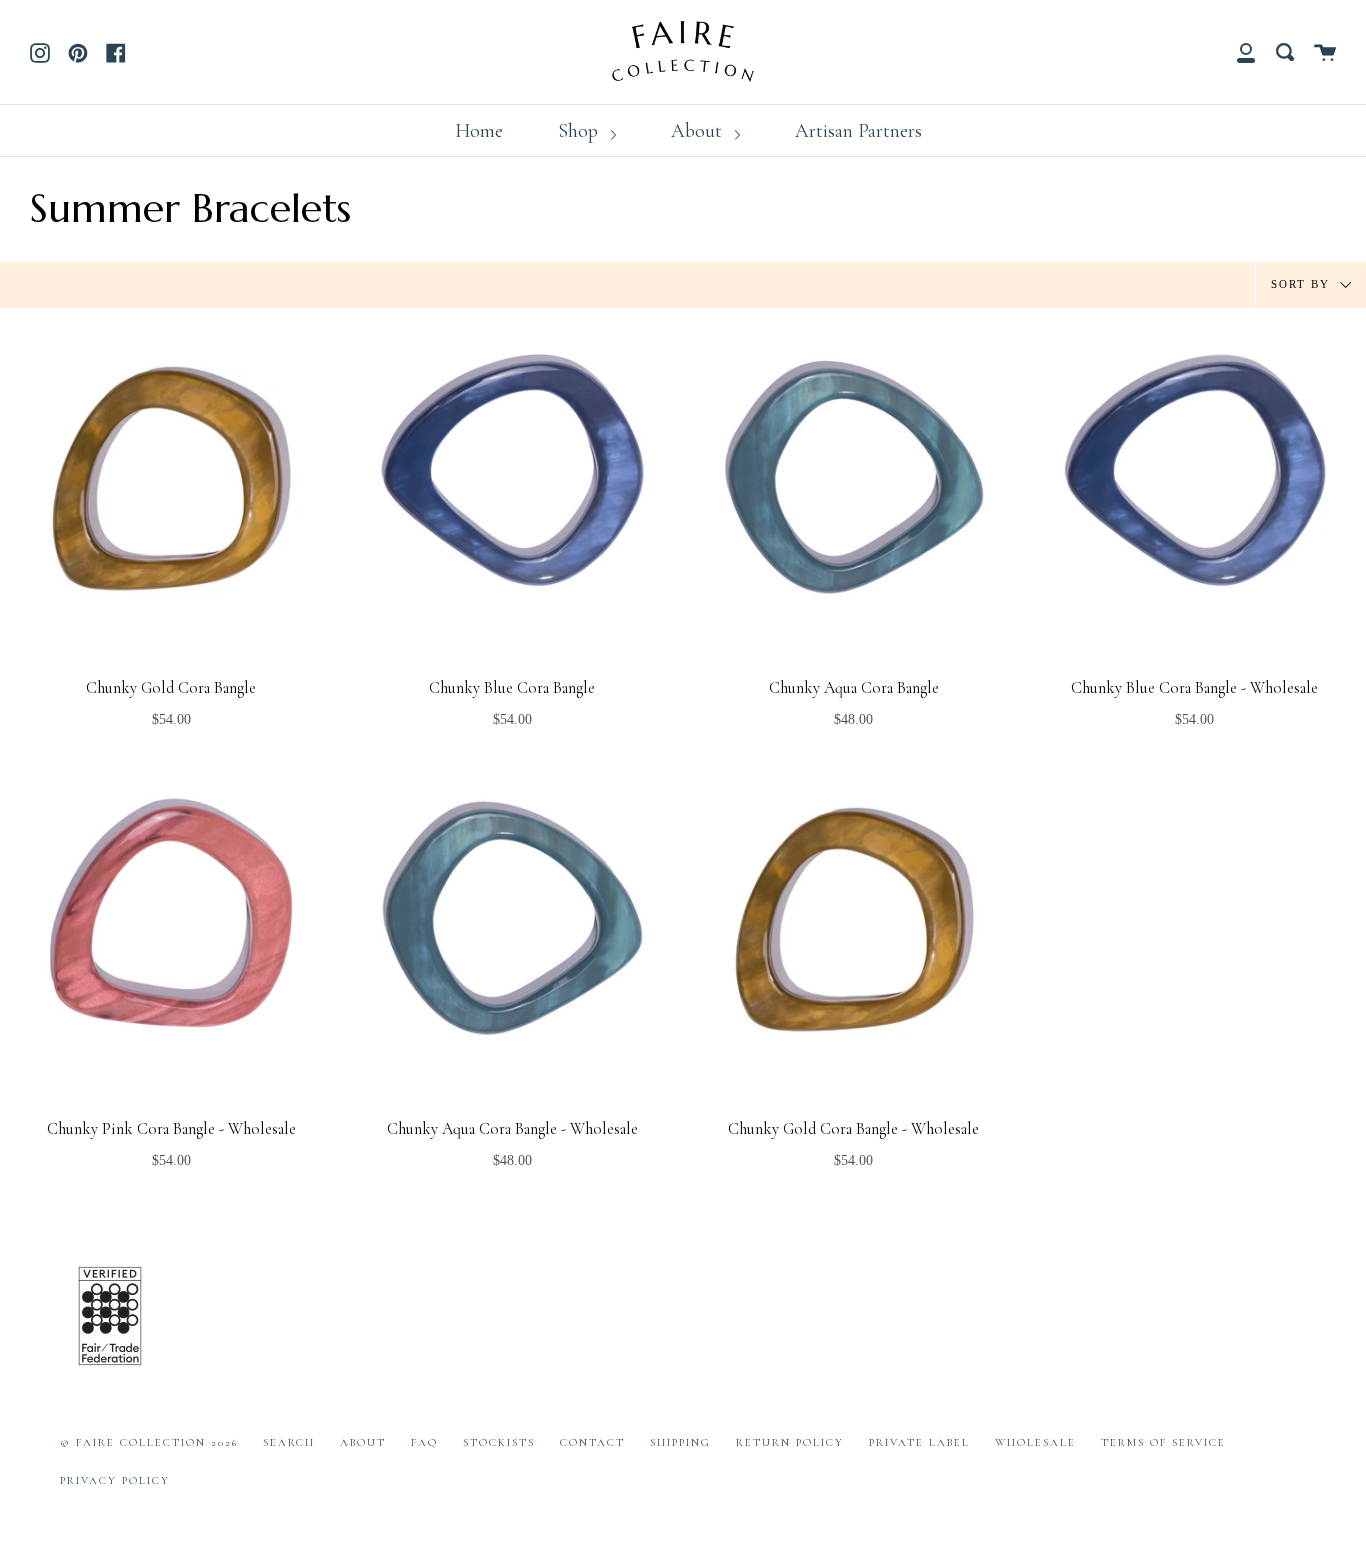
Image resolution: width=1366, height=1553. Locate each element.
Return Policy (790, 1442)
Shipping (680, 1442)
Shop (580, 131)
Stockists (499, 1442)
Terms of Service (1163, 1442)
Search (289, 1442)
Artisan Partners (858, 131)
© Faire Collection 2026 (149, 1442)
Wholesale (1035, 1442)
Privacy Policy (115, 1480)
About (699, 131)
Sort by (1303, 283)
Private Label (919, 1442)
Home (479, 131)
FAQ (424, 1442)
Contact (592, 1442)
